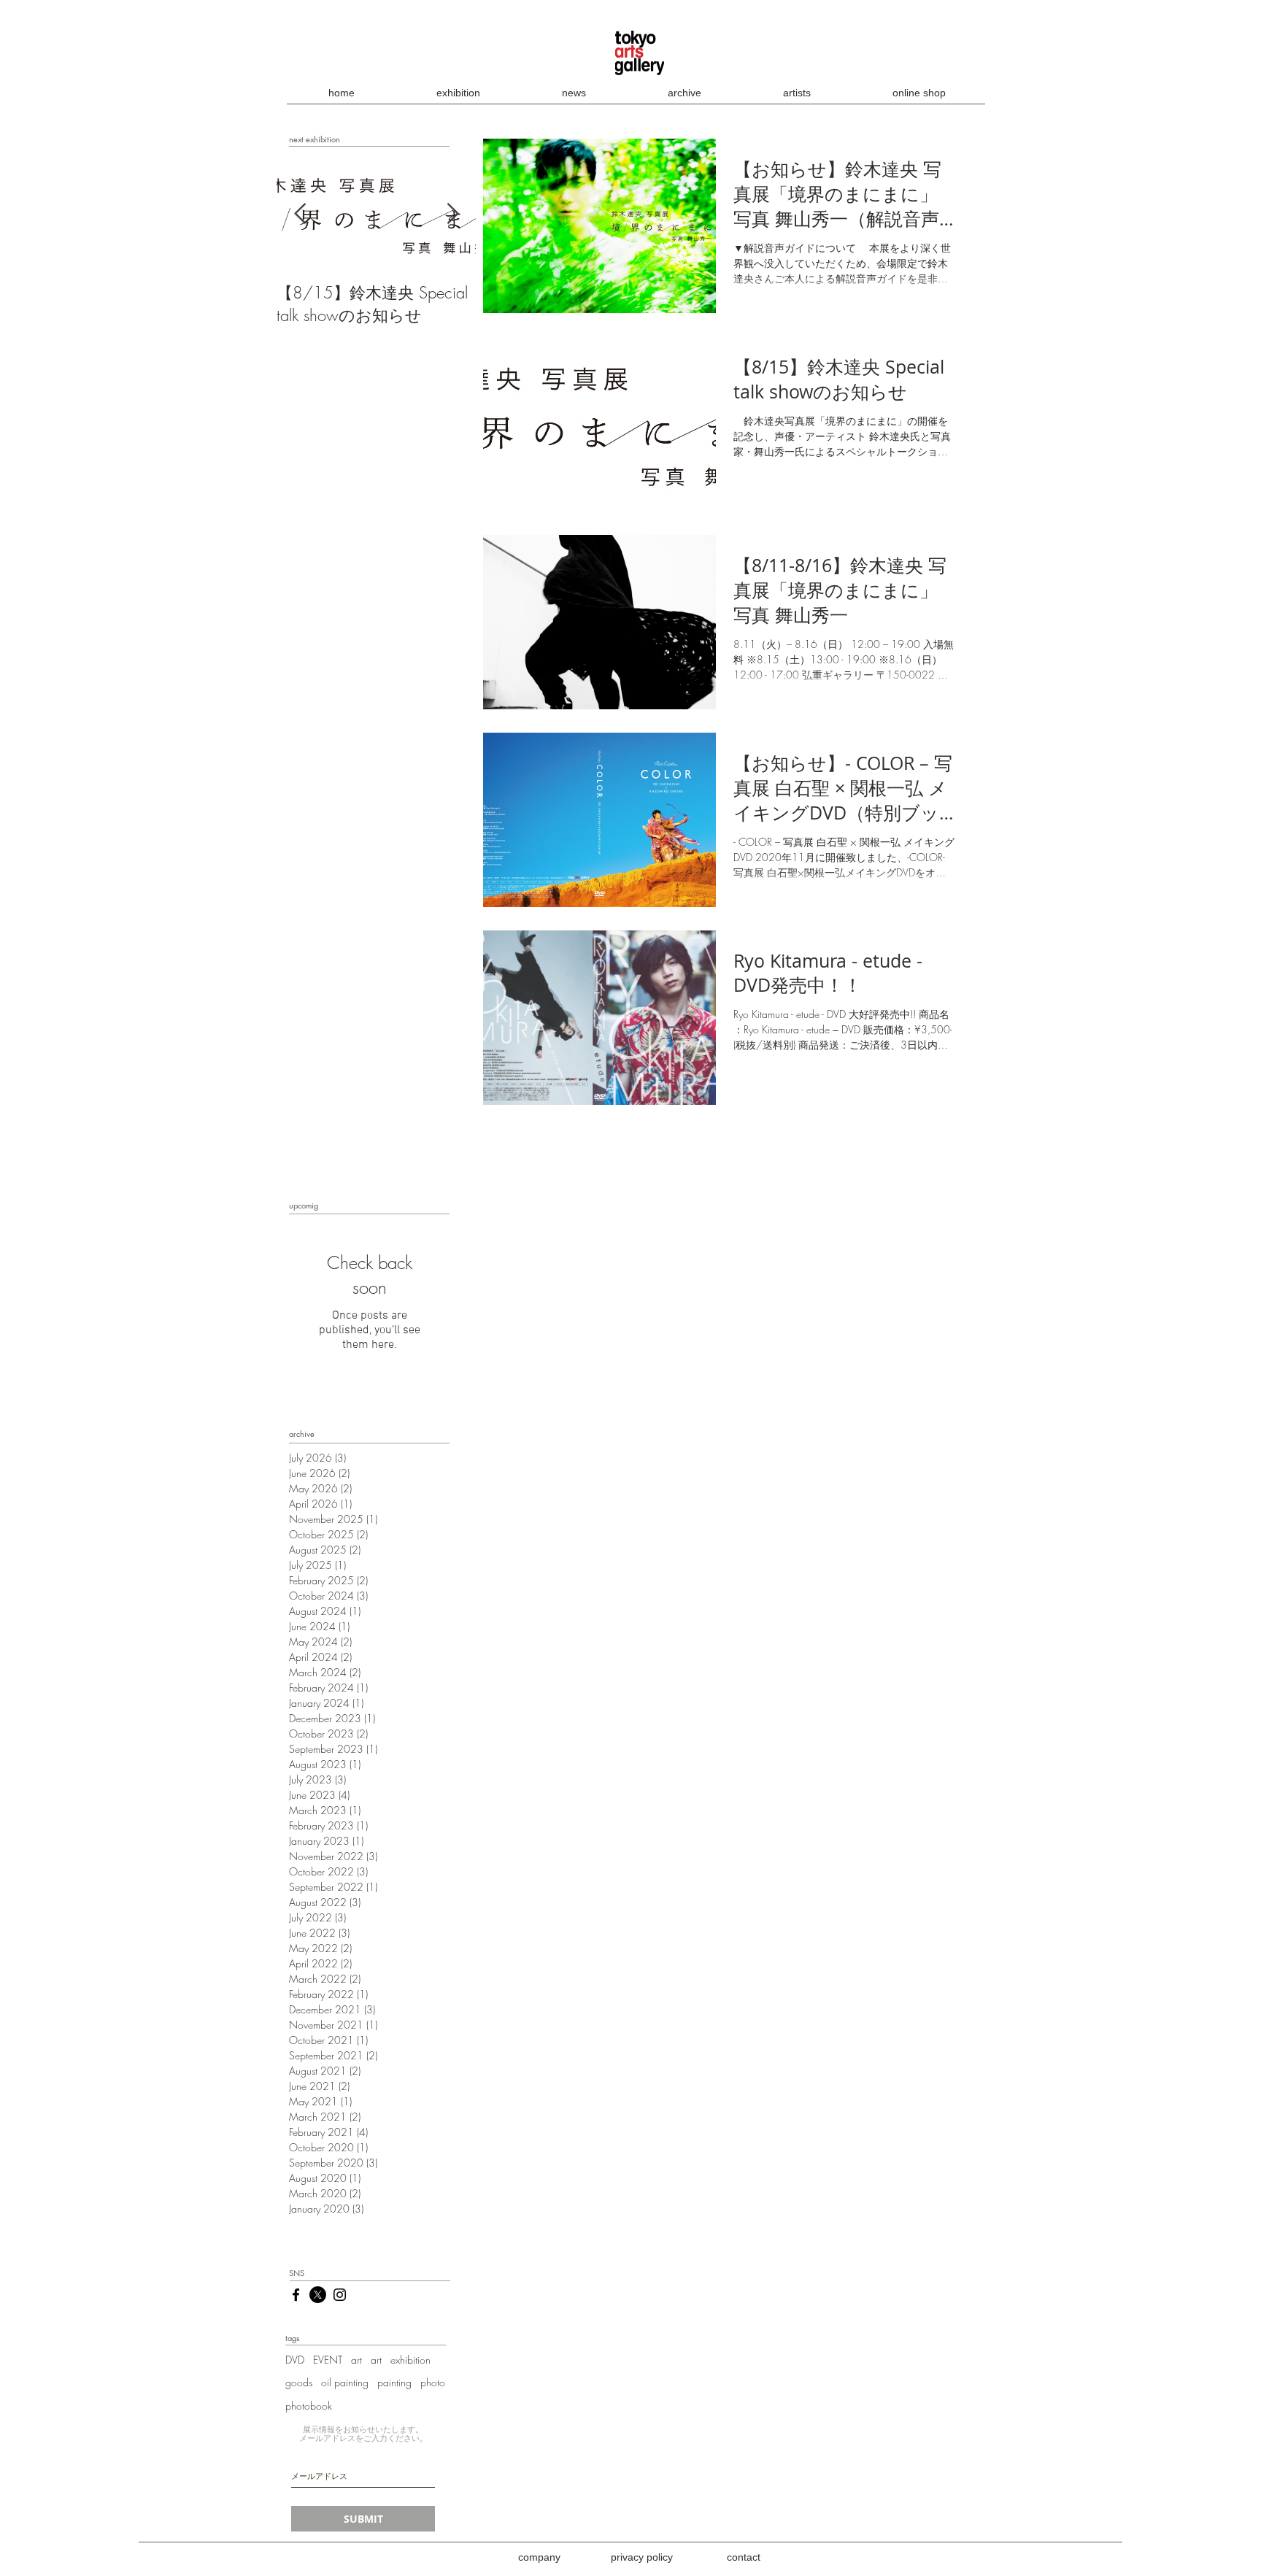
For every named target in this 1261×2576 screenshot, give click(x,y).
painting (394, 2382)
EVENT (328, 2360)
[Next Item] (452, 215)
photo (433, 2382)
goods (299, 2382)
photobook (309, 2406)
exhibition (410, 2360)
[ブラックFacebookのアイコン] (296, 2295)
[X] (318, 2295)
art (356, 2360)
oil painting (345, 2382)
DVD (295, 2360)
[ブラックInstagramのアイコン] (340, 2295)
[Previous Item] (300, 215)
